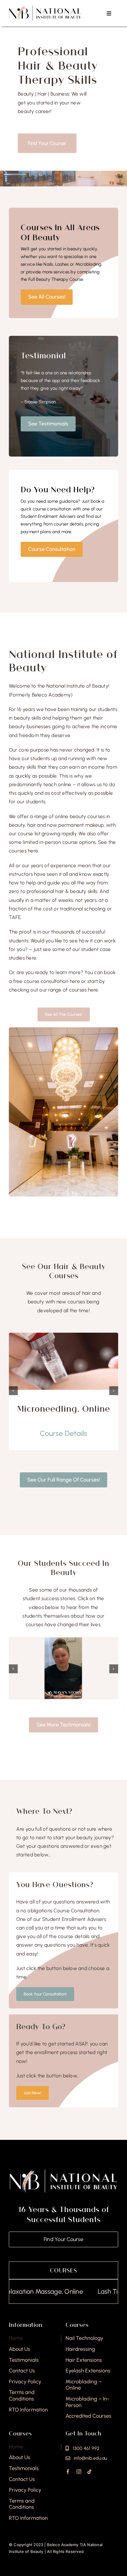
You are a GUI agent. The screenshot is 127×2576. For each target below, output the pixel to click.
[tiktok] (89, 2472)
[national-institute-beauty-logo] (45, 8)
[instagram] (79, 2472)
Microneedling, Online (63, 1409)
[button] (13, 1391)
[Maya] (63, 1640)
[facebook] (68, 2472)
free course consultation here (47, 981)
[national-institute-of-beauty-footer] (63, 2171)
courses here (84, 990)
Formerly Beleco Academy (41, 695)
